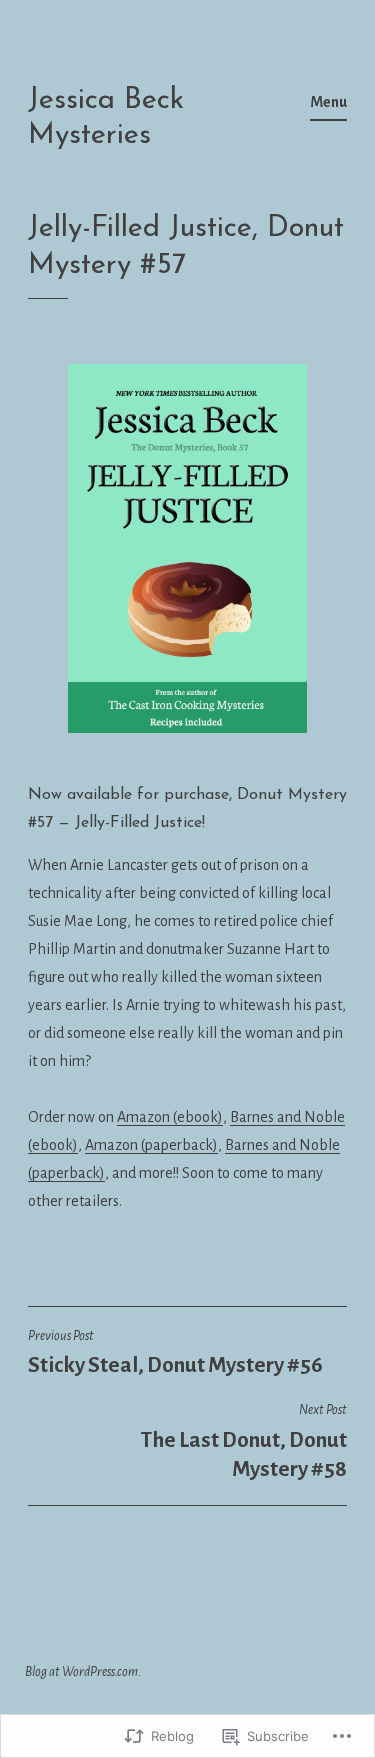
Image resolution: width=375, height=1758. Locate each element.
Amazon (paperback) (151, 1145)
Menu (328, 102)
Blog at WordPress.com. (83, 1672)
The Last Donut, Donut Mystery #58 (244, 1442)
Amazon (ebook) (170, 1117)
